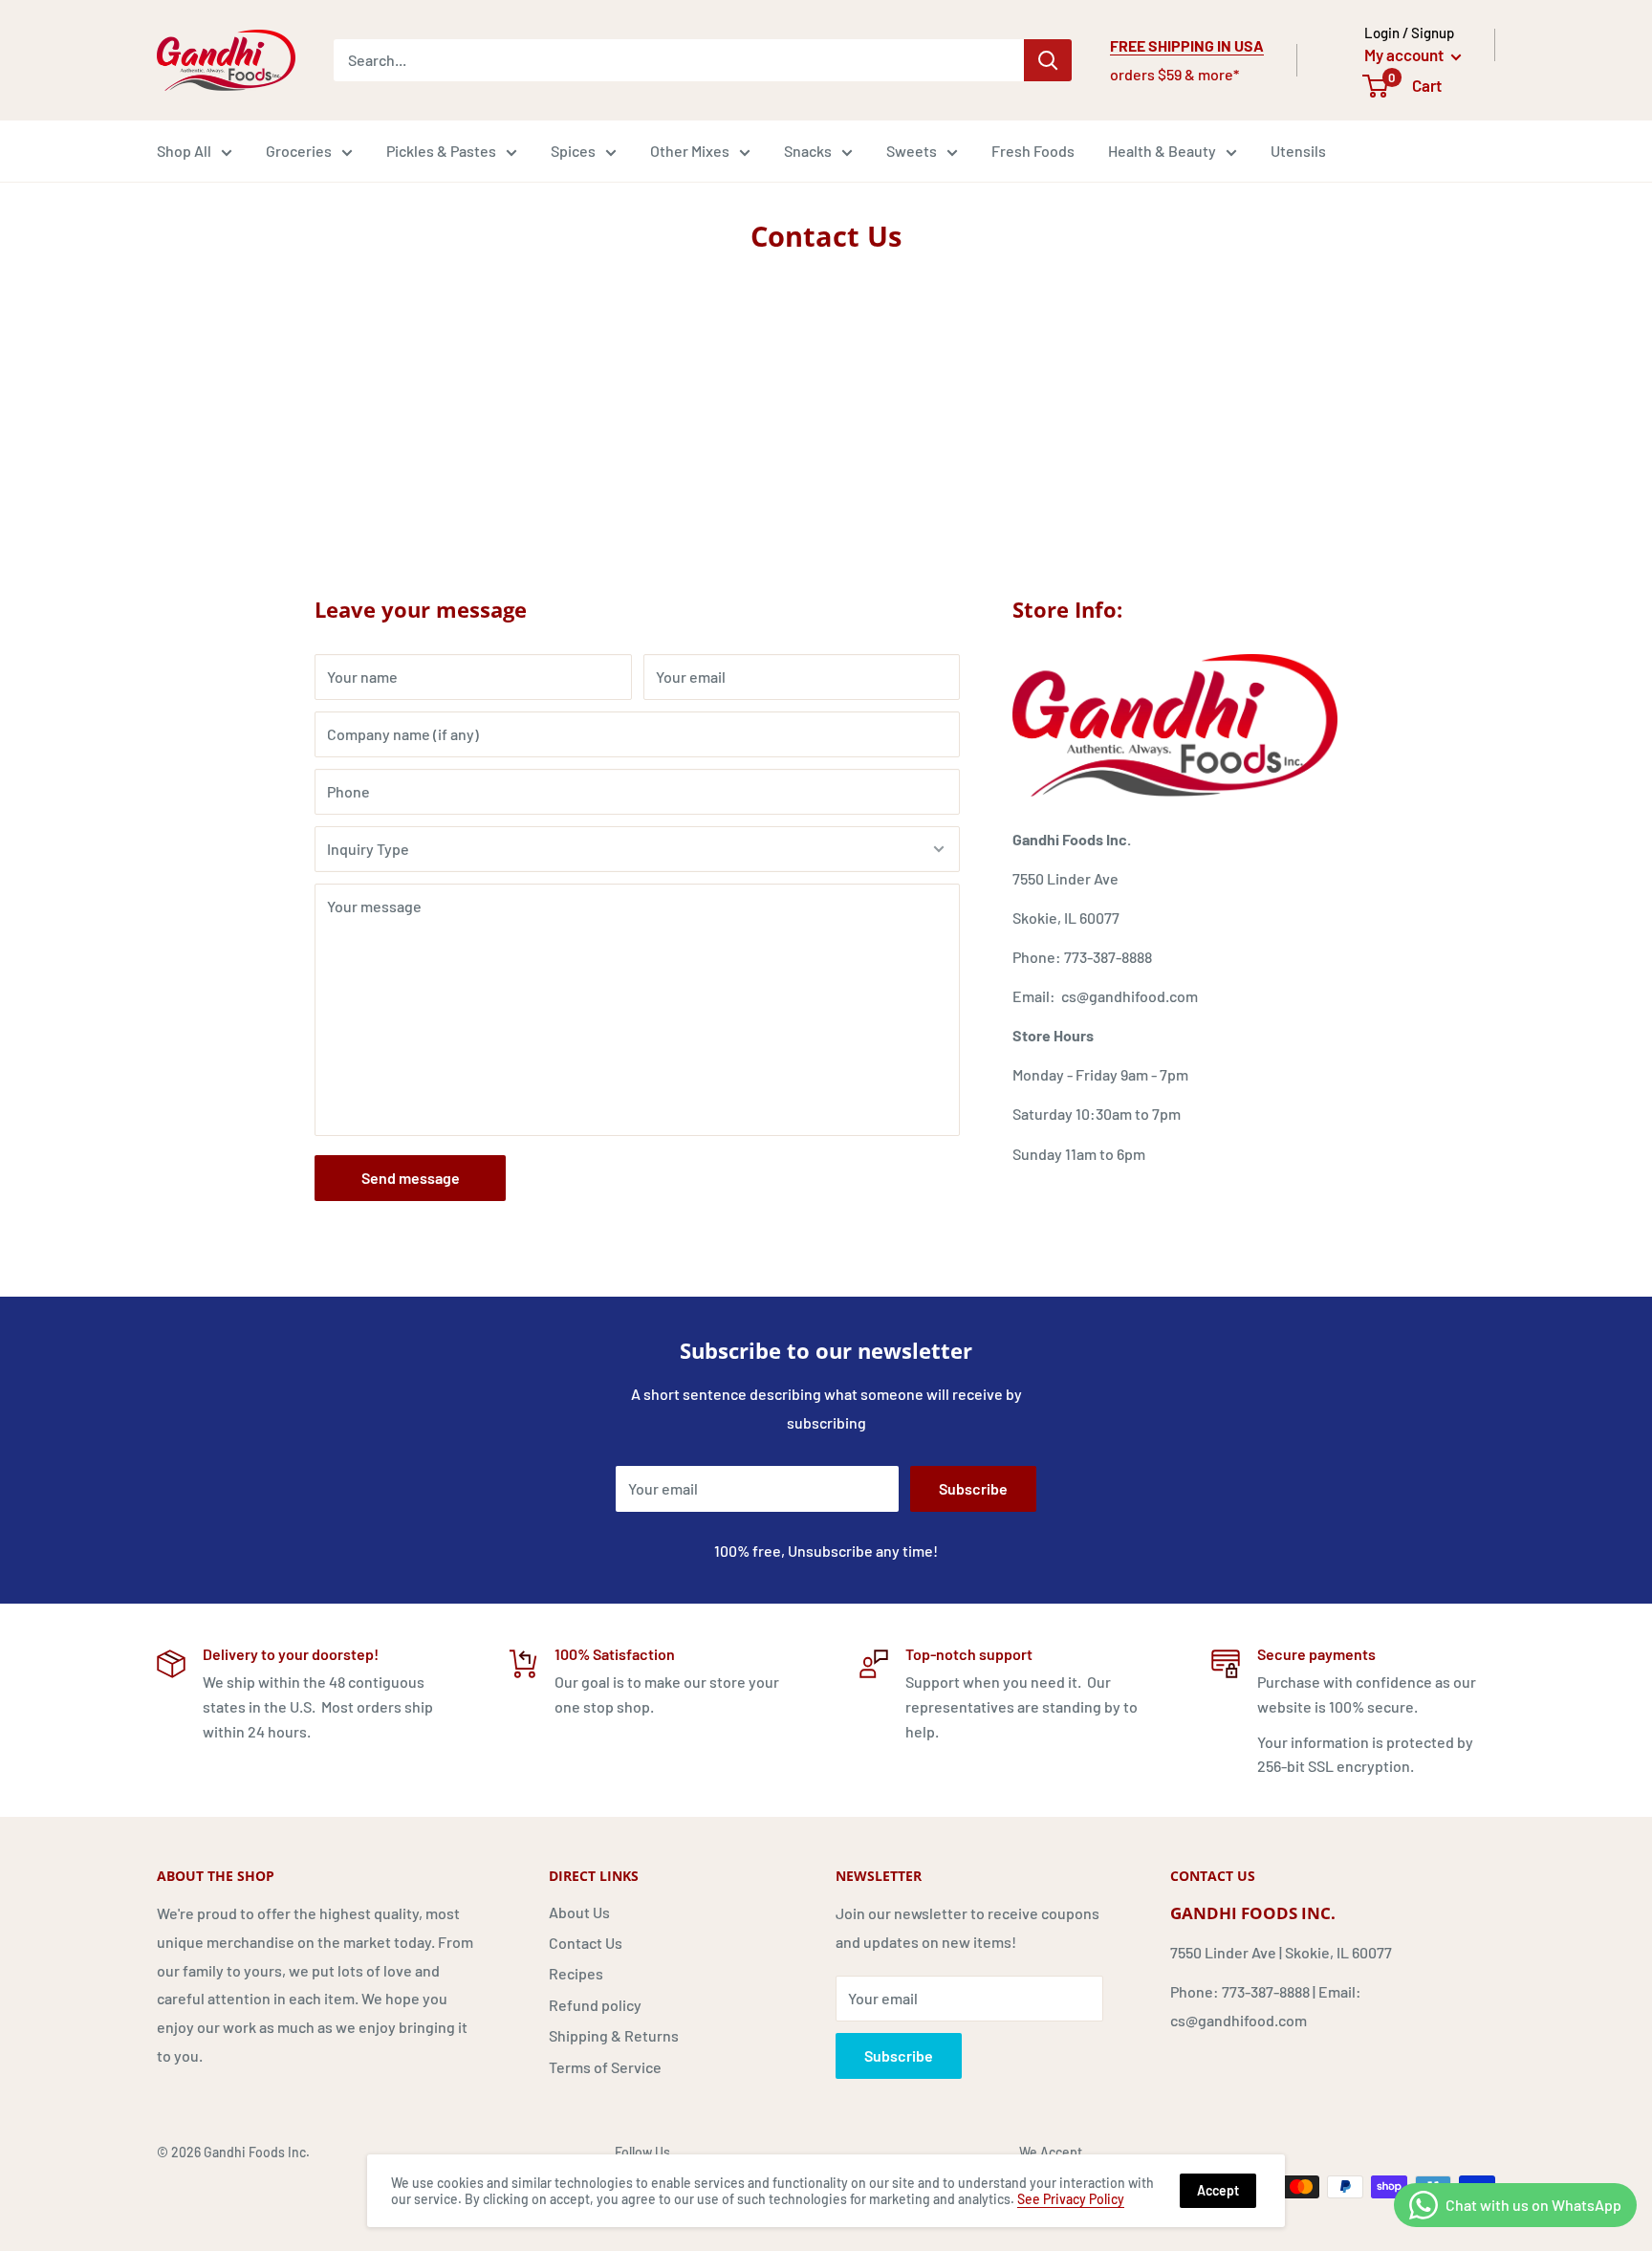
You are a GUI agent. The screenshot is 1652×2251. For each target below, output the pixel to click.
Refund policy (595, 2005)
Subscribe (973, 1488)
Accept (1218, 2190)
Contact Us (586, 1943)
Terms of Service (605, 2067)
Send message (411, 1178)
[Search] (1048, 60)
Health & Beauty (1162, 151)
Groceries (299, 151)
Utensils (1298, 151)
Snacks (808, 151)
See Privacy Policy (1071, 2199)
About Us (579, 1912)
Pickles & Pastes (441, 151)
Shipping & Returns (614, 2035)
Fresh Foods (1033, 151)
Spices (573, 151)
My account (1405, 55)
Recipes (576, 1973)
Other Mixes (690, 151)
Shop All (184, 151)
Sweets (912, 151)
